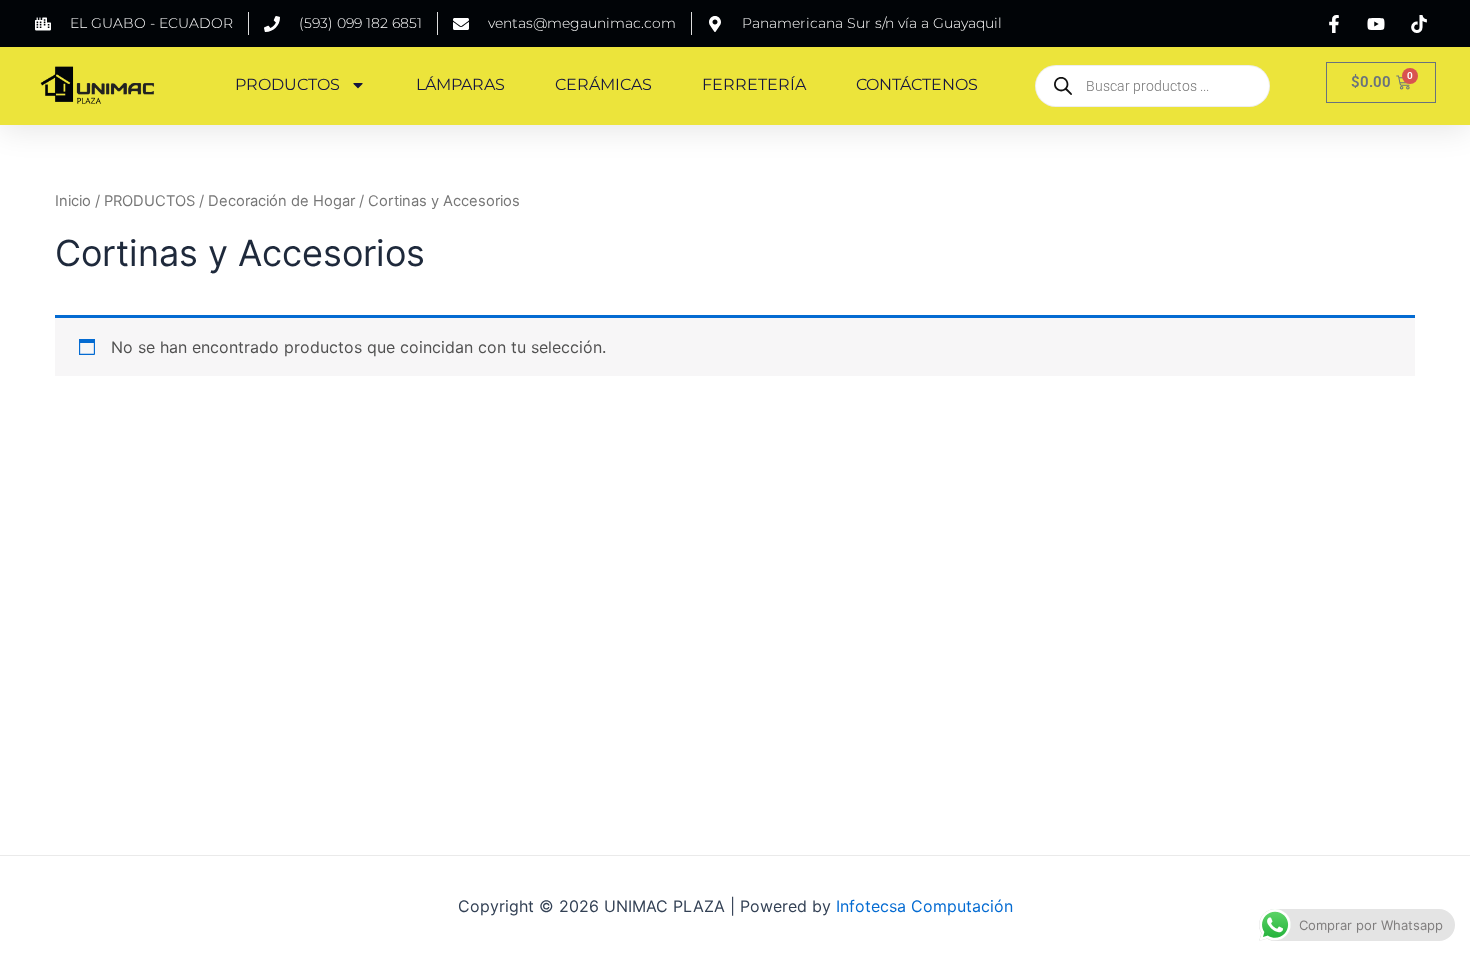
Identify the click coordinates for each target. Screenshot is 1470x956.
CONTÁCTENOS (917, 84)
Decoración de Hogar (281, 201)
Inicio (73, 201)
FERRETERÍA (754, 84)
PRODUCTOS (287, 84)
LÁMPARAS (460, 84)
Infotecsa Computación (924, 906)
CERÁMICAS (603, 84)
